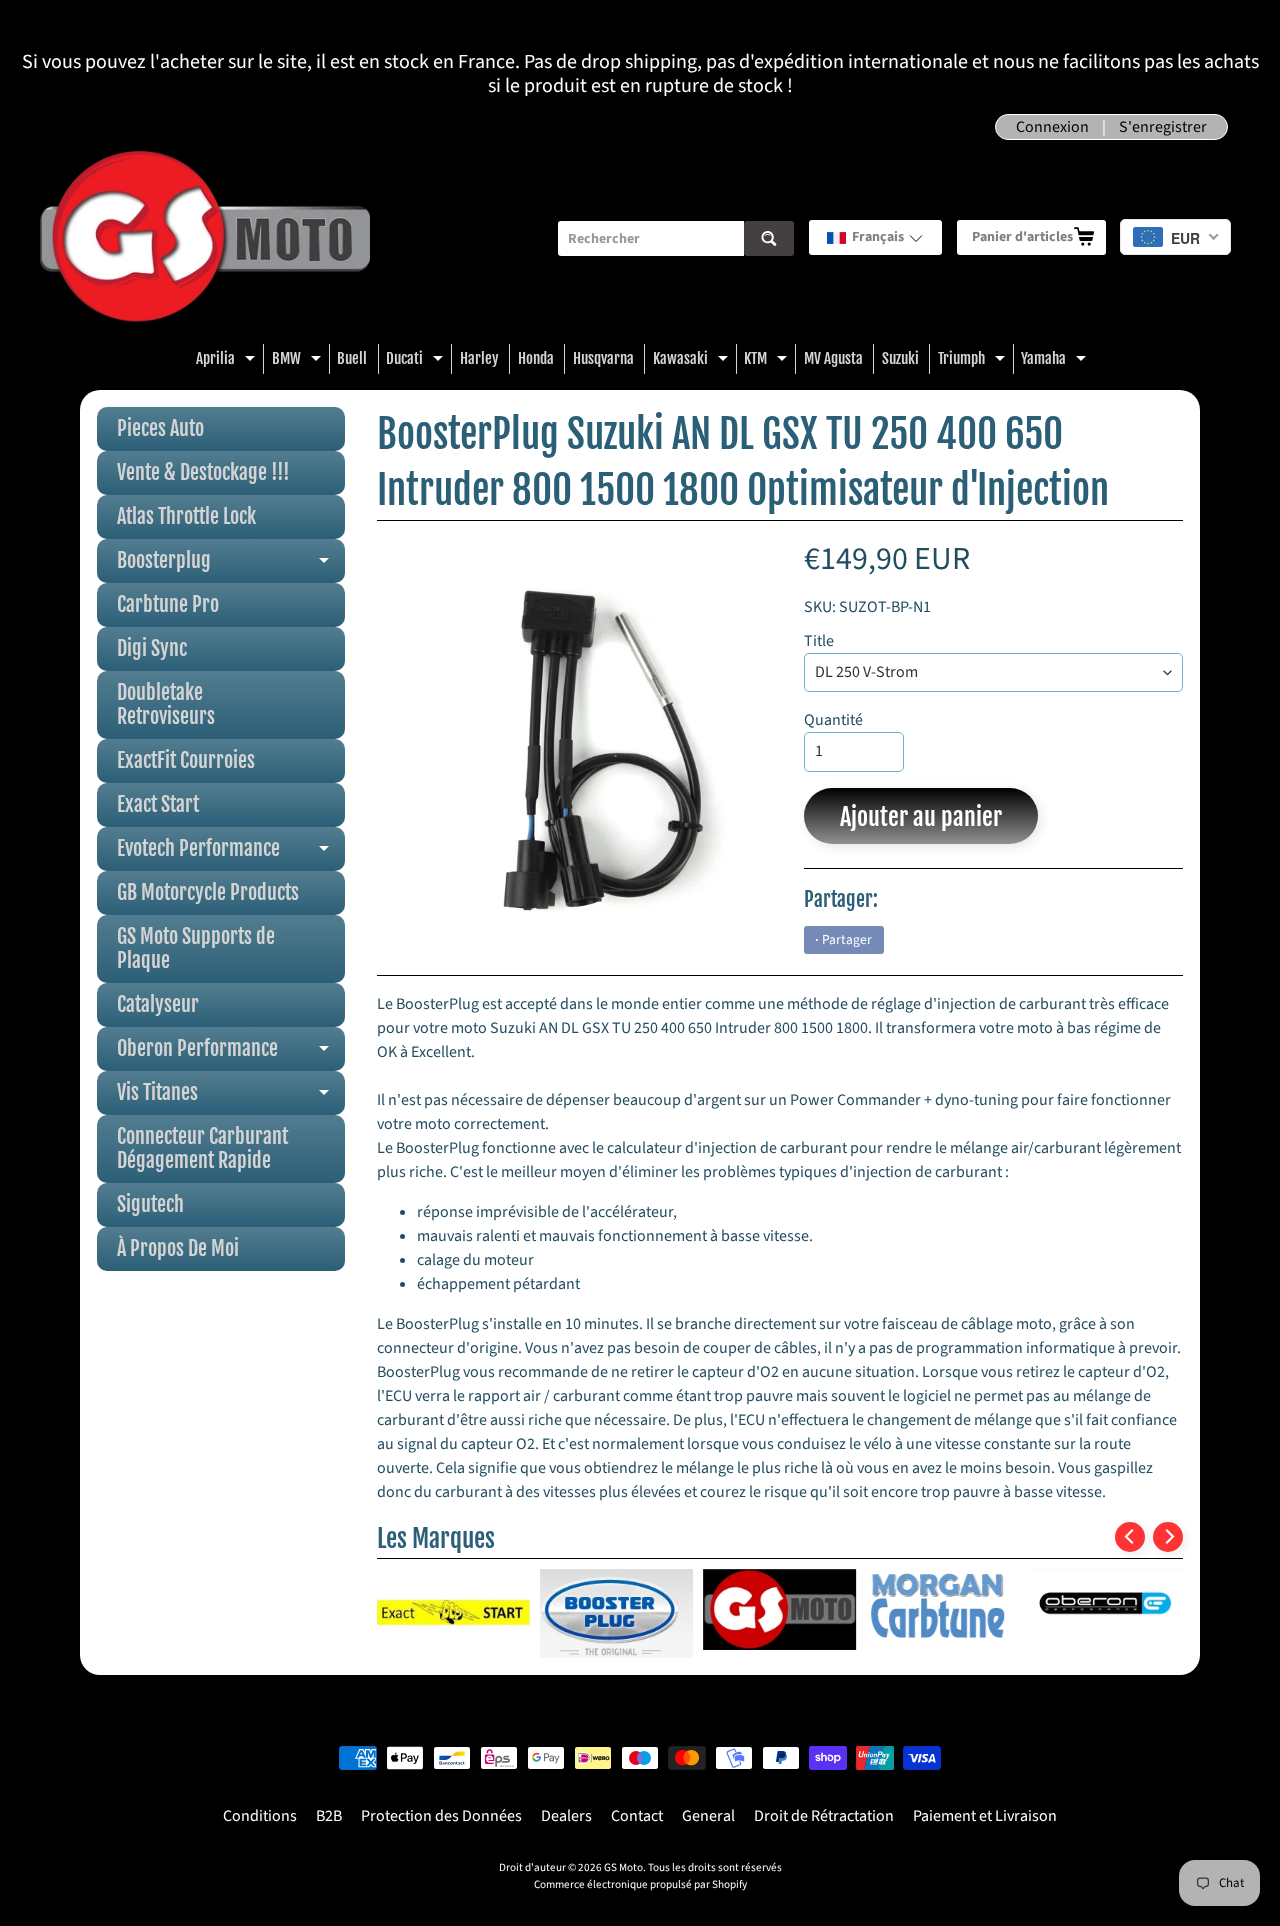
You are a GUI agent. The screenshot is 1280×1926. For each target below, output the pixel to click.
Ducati (417, 361)
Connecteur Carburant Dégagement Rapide (202, 1148)
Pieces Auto (160, 428)
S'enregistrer (1163, 127)
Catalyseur (158, 1004)
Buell (352, 358)
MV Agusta (833, 358)
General (708, 1816)
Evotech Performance (231, 853)
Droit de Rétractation (824, 1816)
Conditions (260, 1816)
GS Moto (623, 1867)
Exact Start (158, 804)
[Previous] (1130, 1537)
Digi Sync (152, 648)
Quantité (833, 720)
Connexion (1052, 127)
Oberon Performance (231, 1053)
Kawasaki (693, 361)
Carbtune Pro (168, 604)
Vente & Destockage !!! (203, 472)
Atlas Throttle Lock (186, 516)
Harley (479, 358)
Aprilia (228, 361)
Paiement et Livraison (985, 1816)
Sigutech (150, 1204)
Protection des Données (441, 1816)
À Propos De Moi (178, 1248)
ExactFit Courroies (186, 760)
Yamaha (1056, 361)
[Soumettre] (769, 238)
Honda (536, 358)
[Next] (1168, 1537)
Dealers (566, 1816)
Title (819, 641)
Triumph (974, 361)
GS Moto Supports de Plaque (196, 948)
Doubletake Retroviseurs (166, 704)
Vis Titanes (231, 1097)
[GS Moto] (205, 238)
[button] (875, 237)
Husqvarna (603, 358)
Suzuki (900, 358)
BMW (299, 361)
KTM (768, 361)
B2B (329, 1816)
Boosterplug (231, 565)
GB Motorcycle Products (208, 892)
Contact (637, 1816)
